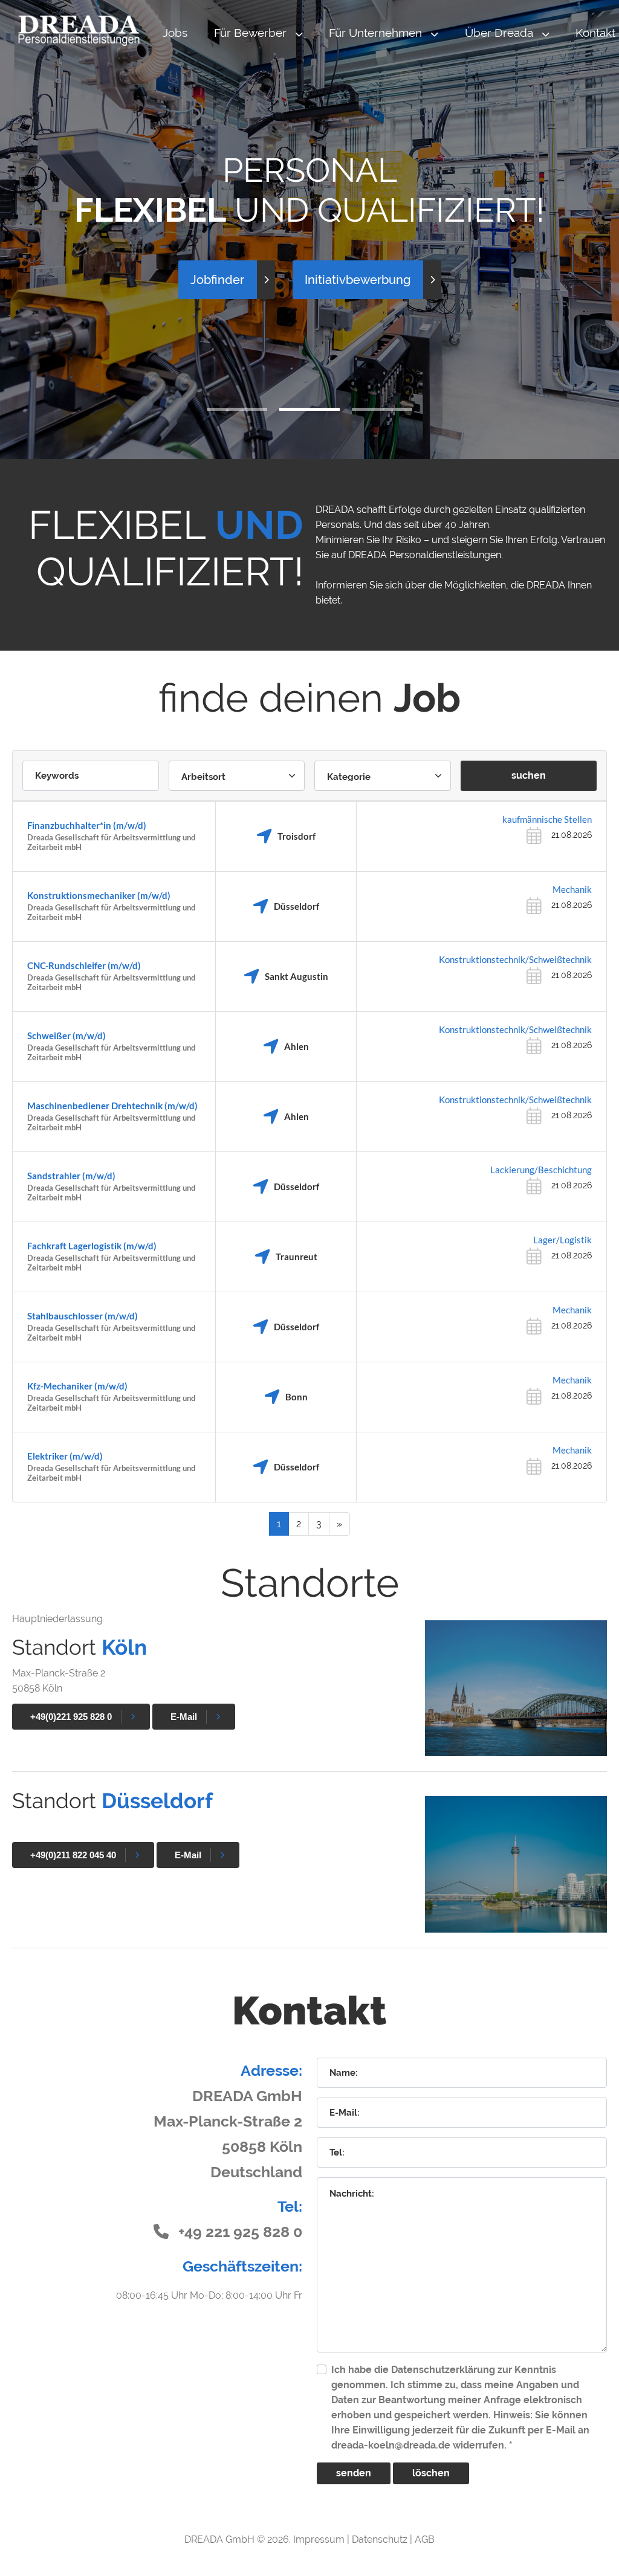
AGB (425, 2539)
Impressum (320, 2539)
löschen (431, 2473)
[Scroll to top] (592, 2549)
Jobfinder (217, 280)
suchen (529, 775)
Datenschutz (381, 2539)
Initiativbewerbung (358, 280)
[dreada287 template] (79, 30)
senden (354, 2473)
